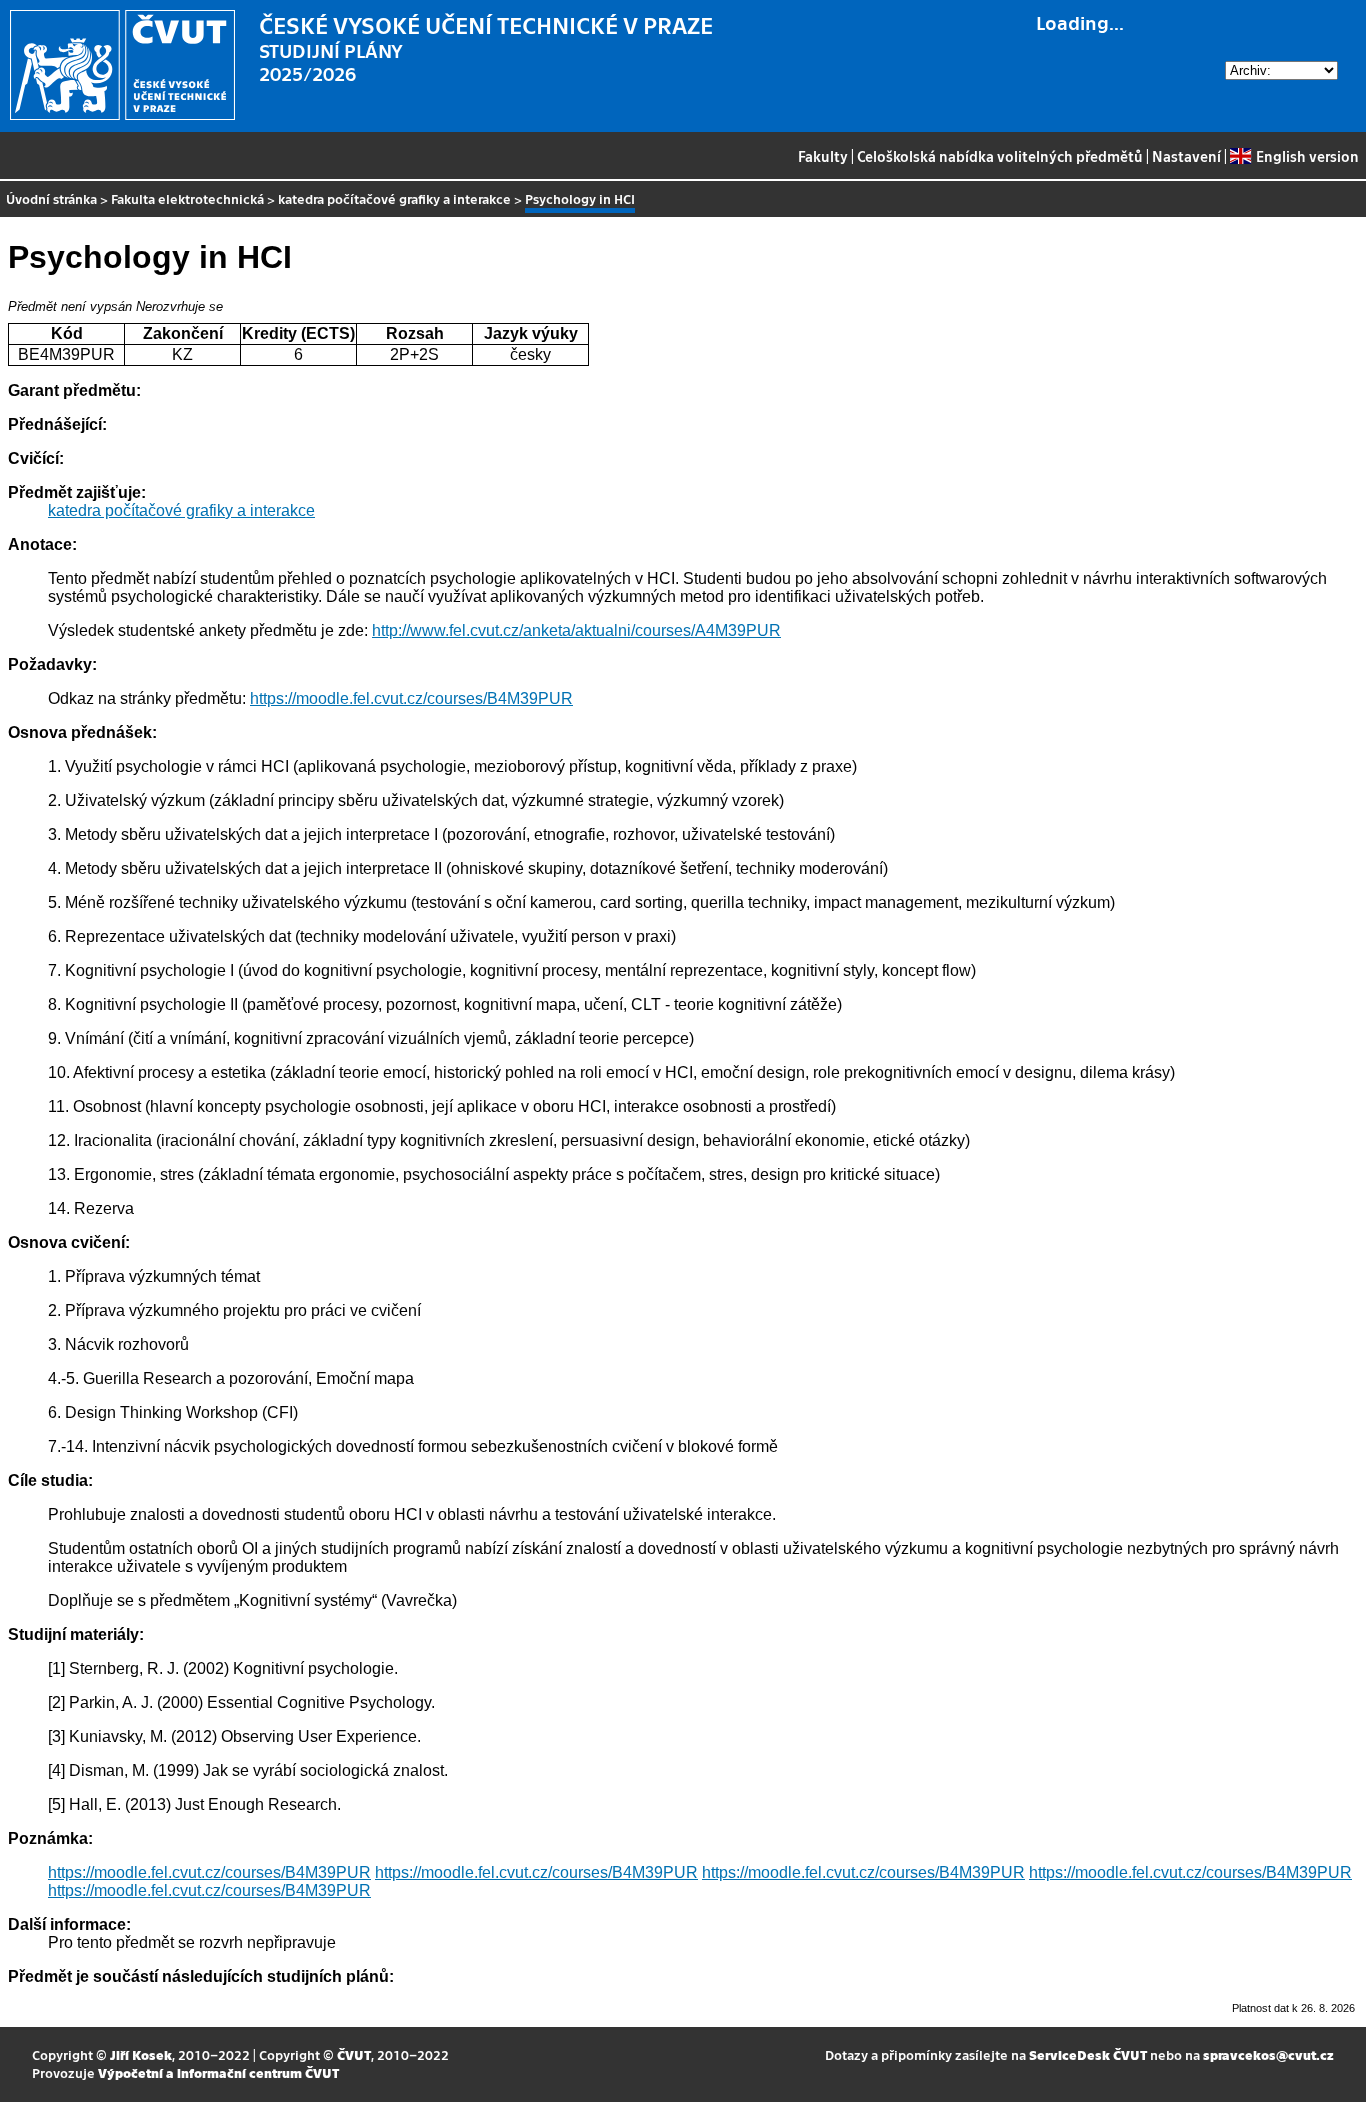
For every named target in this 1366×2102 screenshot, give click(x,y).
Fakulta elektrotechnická (187, 198)
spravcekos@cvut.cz (1268, 2054)
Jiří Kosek (141, 2054)
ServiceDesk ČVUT (1088, 2054)
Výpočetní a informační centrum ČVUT (218, 2072)
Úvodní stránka (51, 198)
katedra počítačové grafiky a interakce (394, 198)
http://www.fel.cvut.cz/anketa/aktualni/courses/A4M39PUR (576, 630)
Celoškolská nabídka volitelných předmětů (1000, 156)
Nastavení (1186, 156)
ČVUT (354, 2054)
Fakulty (823, 156)
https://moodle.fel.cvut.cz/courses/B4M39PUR (411, 698)
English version (1307, 156)
